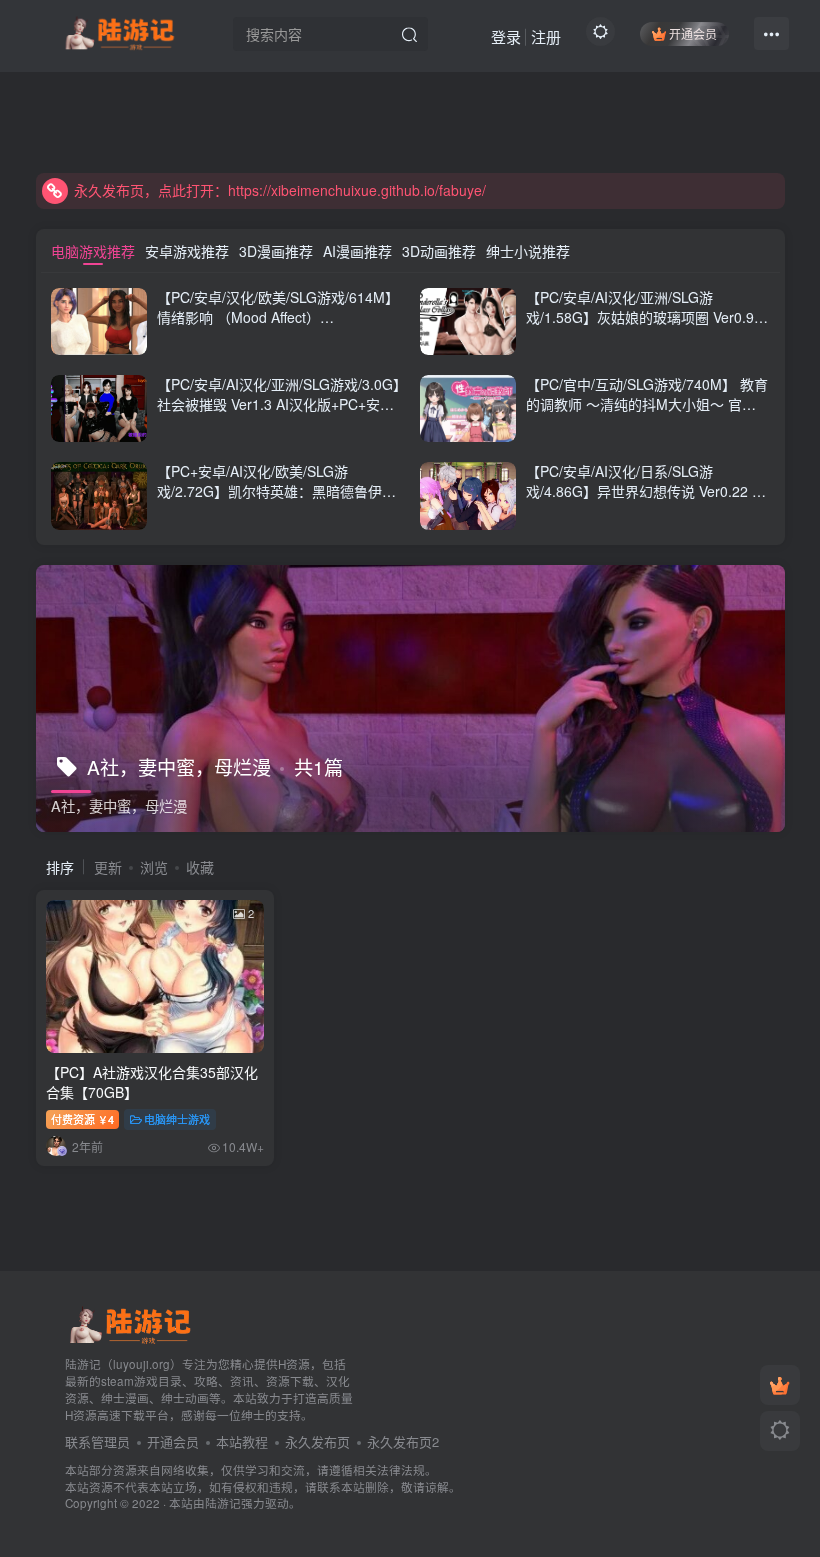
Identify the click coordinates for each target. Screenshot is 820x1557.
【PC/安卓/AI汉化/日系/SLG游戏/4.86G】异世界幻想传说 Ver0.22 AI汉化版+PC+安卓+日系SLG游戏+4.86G (647, 490)
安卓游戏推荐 (187, 251)
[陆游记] (119, 31)
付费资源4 (82, 1119)
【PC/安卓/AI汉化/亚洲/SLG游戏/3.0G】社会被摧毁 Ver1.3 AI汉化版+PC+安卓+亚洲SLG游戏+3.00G (278, 403)
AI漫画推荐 (357, 251)
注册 (546, 36)
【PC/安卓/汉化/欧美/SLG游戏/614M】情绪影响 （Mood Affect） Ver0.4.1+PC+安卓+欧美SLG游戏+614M (278, 326)
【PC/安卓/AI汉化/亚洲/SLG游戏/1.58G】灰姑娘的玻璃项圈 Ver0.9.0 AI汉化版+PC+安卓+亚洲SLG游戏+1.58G (646, 326)
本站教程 (242, 1441)
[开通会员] (780, 1385)
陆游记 (223, 1503)
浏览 (154, 867)
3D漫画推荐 (276, 251)
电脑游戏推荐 (93, 251)
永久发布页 (317, 1441)
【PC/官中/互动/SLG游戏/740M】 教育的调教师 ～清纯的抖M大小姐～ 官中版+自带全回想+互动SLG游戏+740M (647, 403)
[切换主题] (780, 1431)
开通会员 (693, 33)
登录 (506, 36)
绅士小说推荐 (528, 251)
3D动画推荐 (439, 251)
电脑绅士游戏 (177, 1119)
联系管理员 (97, 1441)
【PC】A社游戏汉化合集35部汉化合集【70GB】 (152, 1082)
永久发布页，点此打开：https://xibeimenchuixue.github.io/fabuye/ (280, 190)
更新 (108, 867)
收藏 (200, 867)
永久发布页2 (403, 1441)
